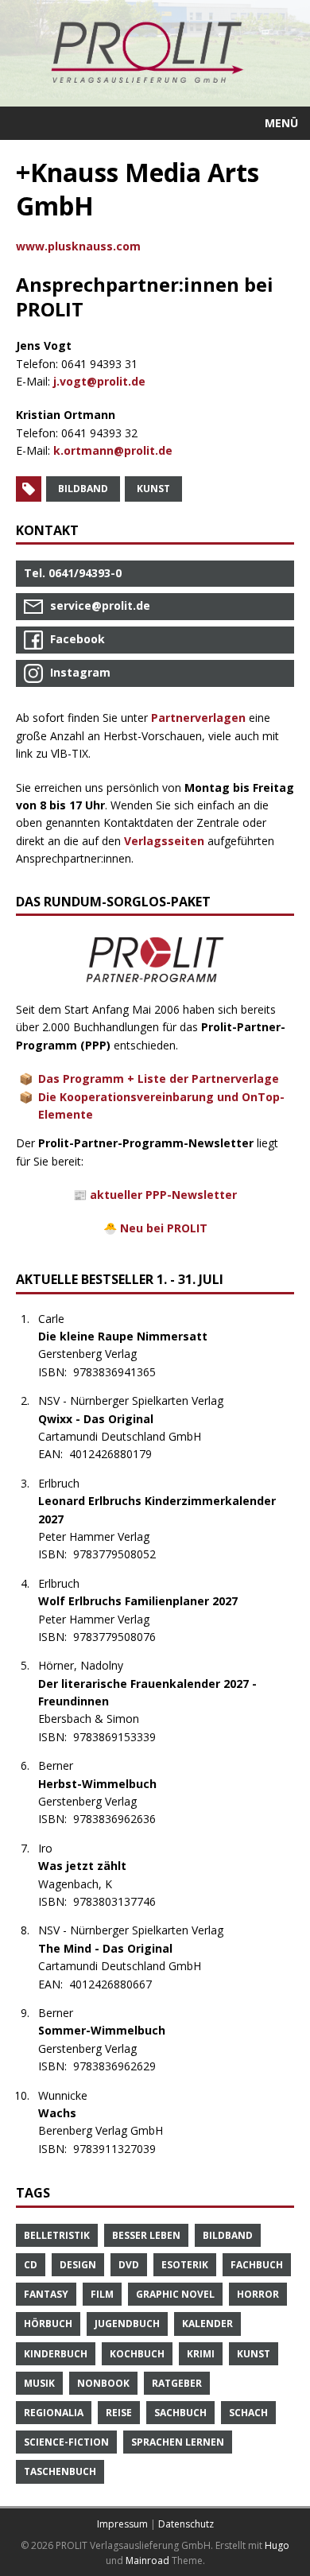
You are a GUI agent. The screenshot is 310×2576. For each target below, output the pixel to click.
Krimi (201, 2354)
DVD (129, 2265)
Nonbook (103, 2383)
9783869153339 (123, 1737)
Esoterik (185, 2265)
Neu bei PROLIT (164, 1228)
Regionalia (54, 2413)
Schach (248, 2413)
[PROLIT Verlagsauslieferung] (155, 53)
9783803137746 (123, 1901)
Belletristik (57, 2235)
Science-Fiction (66, 2442)
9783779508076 (123, 1637)
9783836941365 (123, 1372)
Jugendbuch (127, 2324)
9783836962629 (123, 2066)
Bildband (83, 489)
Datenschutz (186, 2524)
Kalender (207, 2324)
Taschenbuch (60, 2471)
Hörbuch (48, 2324)
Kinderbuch (56, 2354)
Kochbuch (137, 2354)
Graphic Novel (175, 2294)
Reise (119, 2413)
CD (31, 2265)
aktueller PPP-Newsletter (163, 1195)
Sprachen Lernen (178, 2442)
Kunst (153, 489)
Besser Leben (146, 2235)
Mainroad (147, 2560)
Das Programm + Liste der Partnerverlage (159, 1079)
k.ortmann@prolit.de (113, 450)
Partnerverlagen (198, 718)
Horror (258, 2294)
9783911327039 (123, 2149)
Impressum (122, 2524)
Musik (39, 2383)
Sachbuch (180, 2413)
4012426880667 (119, 1984)
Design (78, 2265)
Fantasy (46, 2294)
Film (102, 2294)
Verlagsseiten (164, 841)
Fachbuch (257, 2265)
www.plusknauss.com (78, 246)
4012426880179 (119, 1454)
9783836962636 (123, 1819)
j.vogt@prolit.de (99, 381)
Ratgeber (177, 2383)
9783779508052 (123, 1554)
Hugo (277, 2545)
